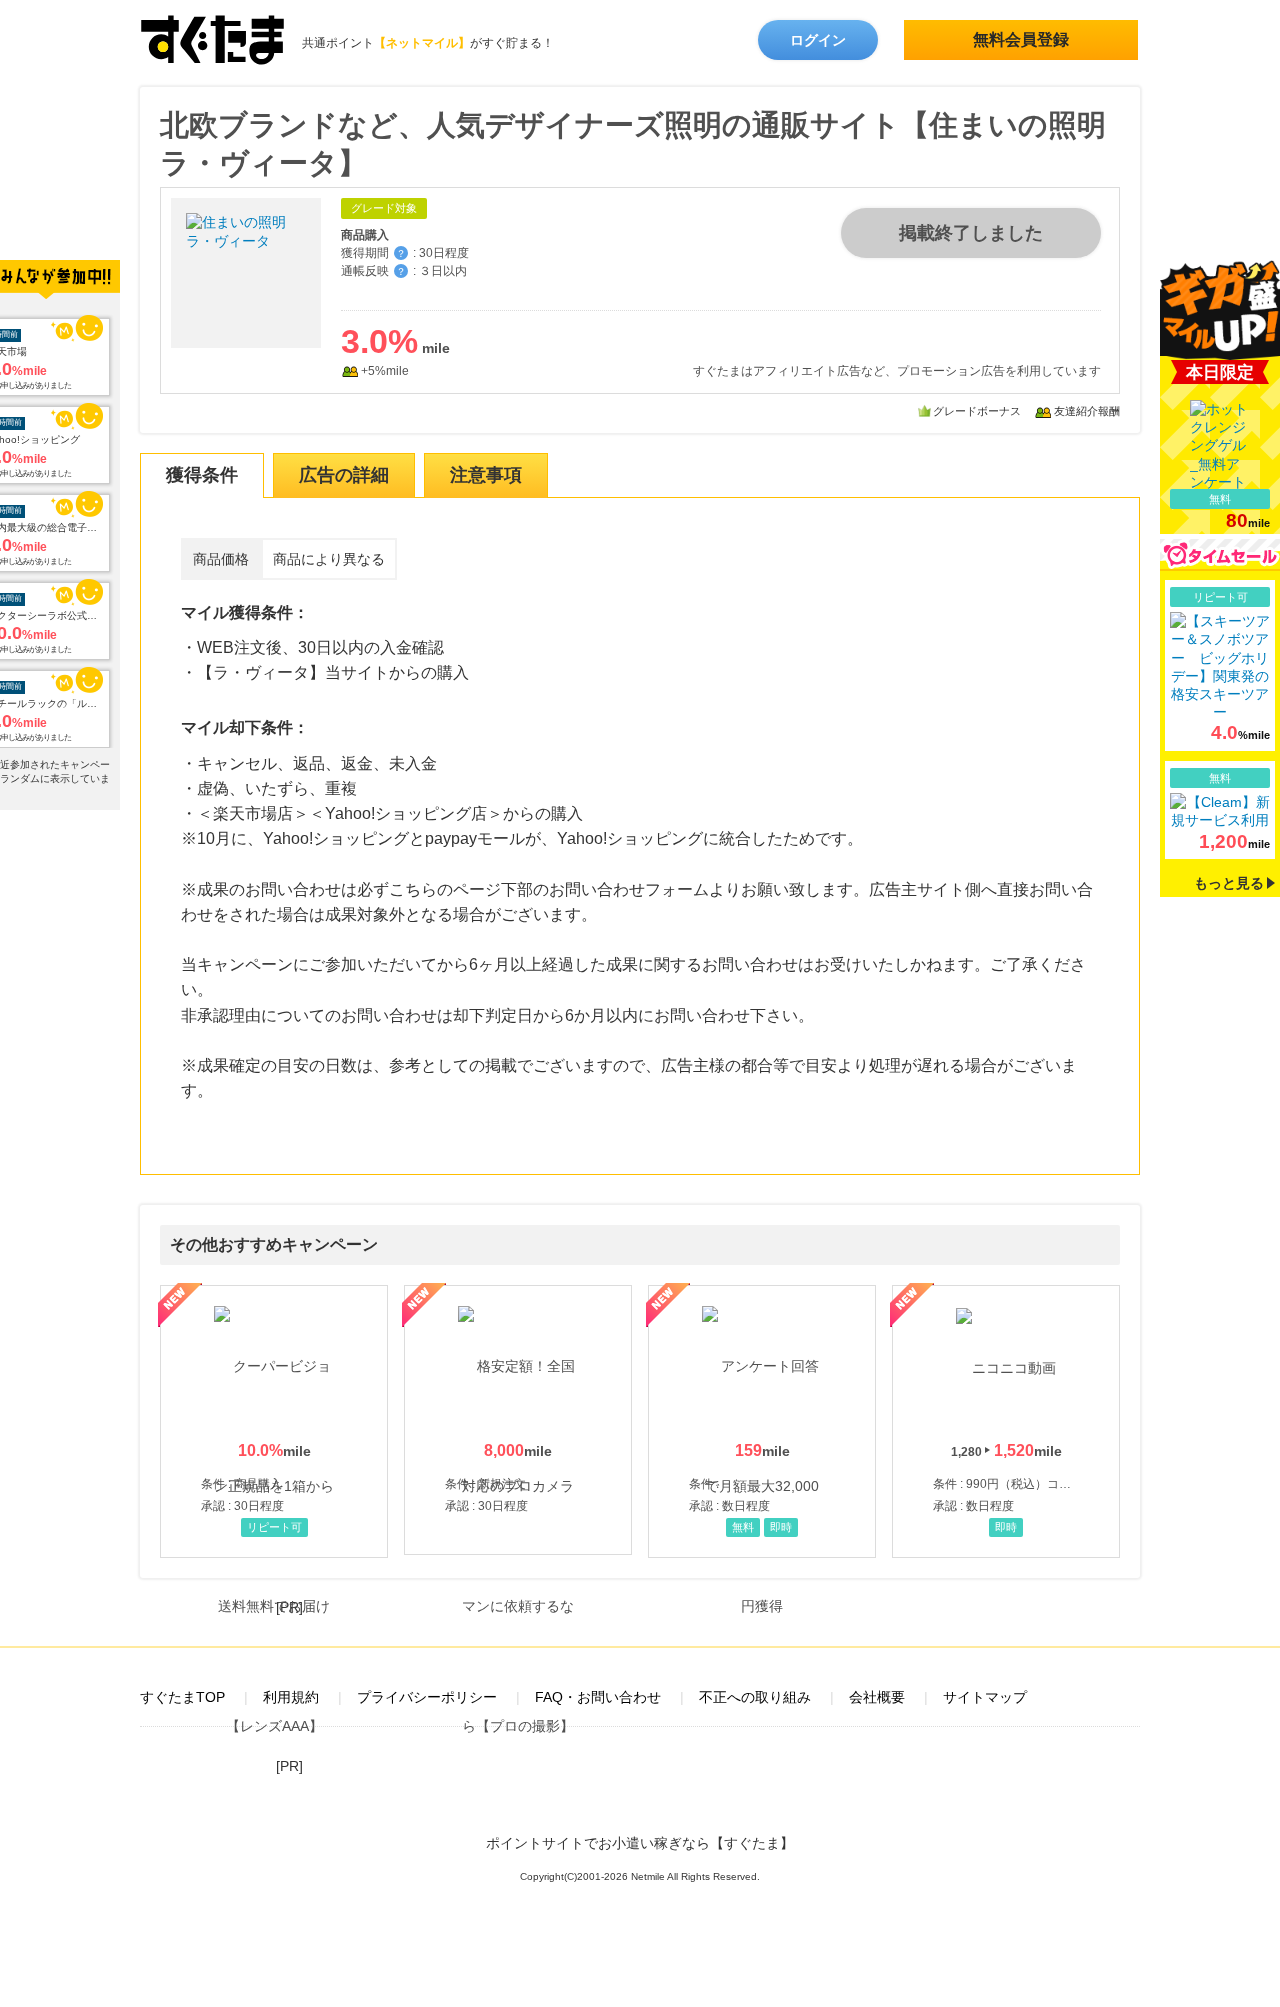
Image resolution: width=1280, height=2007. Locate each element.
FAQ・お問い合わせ (598, 1697)
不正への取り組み (755, 1697)
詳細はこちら (1220, 665)
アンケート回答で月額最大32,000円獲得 (762, 1421)
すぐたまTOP (182, 1697)
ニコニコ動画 (1006, 1421)
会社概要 (877, 1697)
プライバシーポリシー (427, 1697)
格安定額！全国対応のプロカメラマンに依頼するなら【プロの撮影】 (518, 1420)
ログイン (818, 40)
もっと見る (1229, 883)
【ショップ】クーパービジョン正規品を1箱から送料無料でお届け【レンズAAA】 (274, 1421)
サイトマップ (985, 1697)
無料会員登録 (1021, 39)
